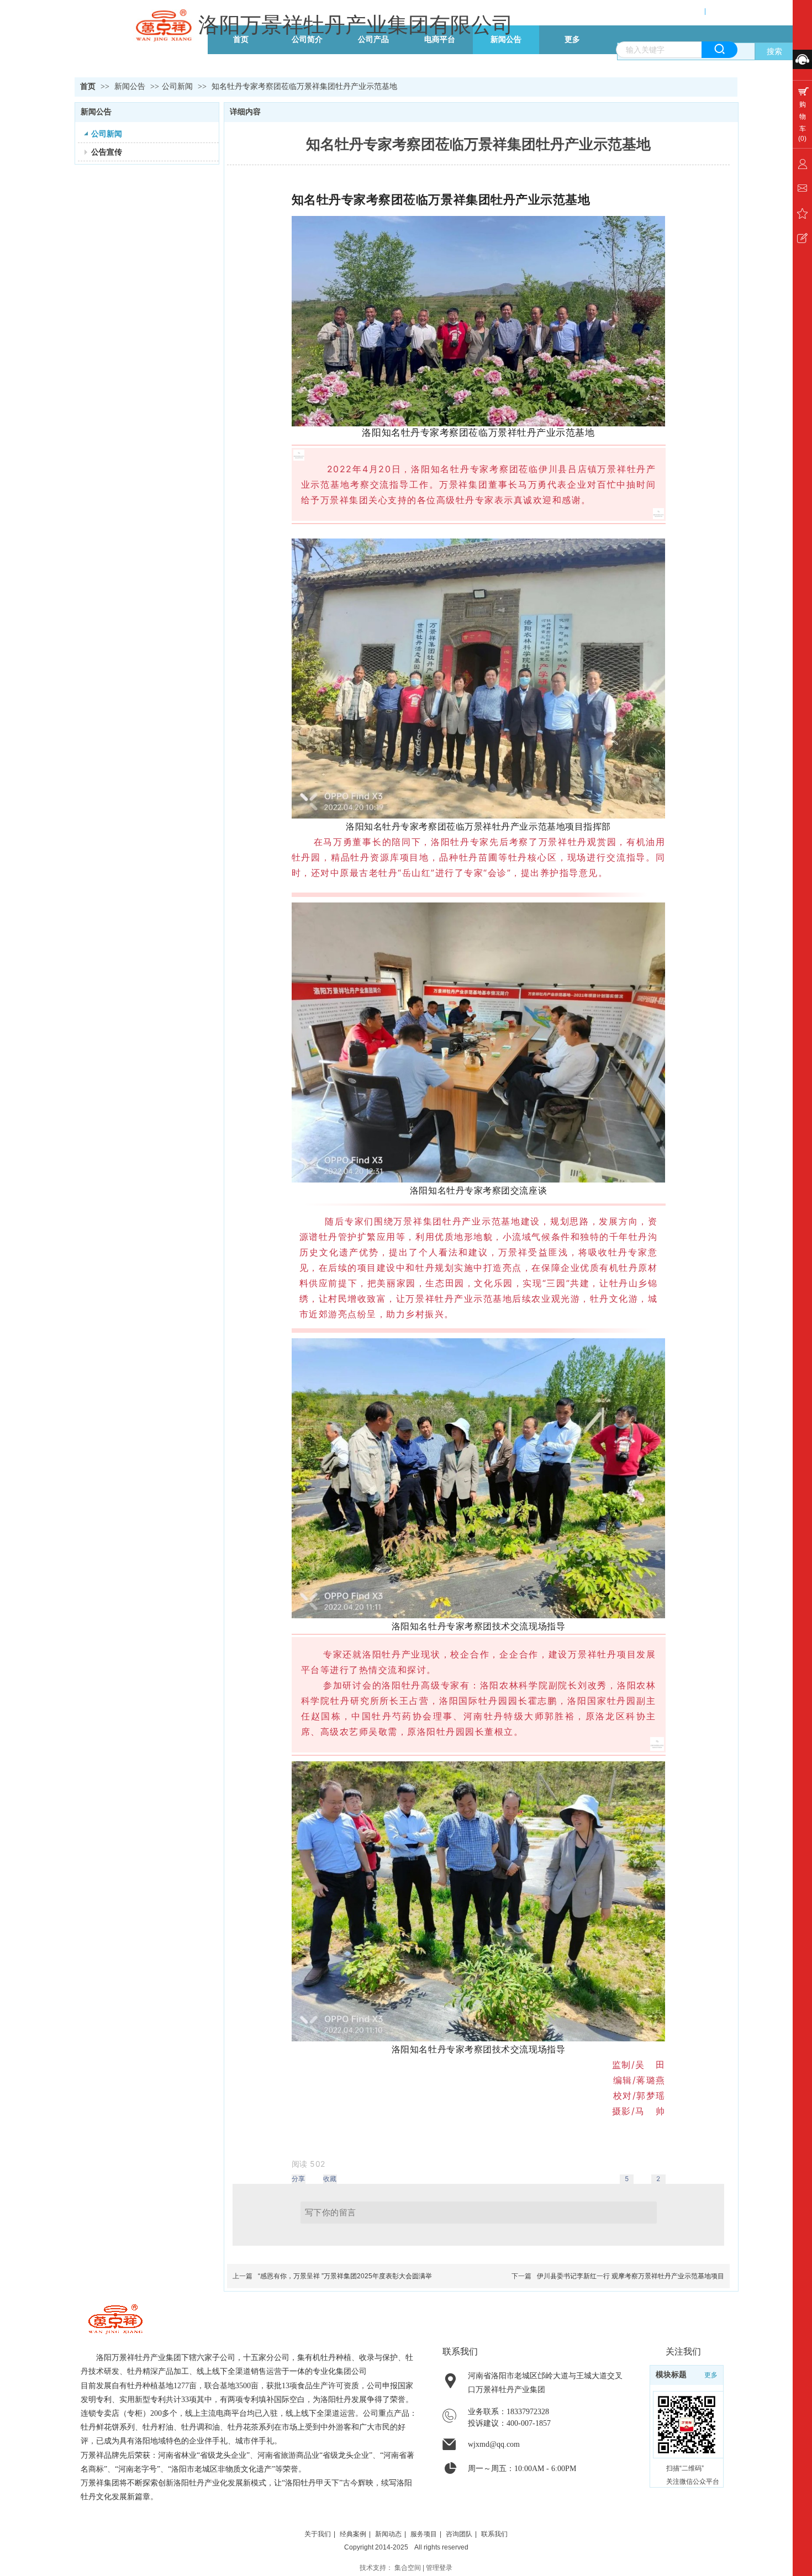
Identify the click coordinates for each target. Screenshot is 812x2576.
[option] (309, 2164)
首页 (88, 86)
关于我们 (318, 2534)
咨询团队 (459, 2534)
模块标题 (671, 2375)
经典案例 (353, 2534)
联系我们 (494, 2534)
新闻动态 (388, 2534)
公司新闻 (177, 86)
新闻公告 (131, 86)
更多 (711, 2375)
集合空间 (408, 2568)
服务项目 (424, 2534)
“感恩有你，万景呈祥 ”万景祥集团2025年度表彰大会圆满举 (345, 2276)
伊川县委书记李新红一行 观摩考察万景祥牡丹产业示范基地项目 (631, 2276)
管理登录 (439, 2568)
